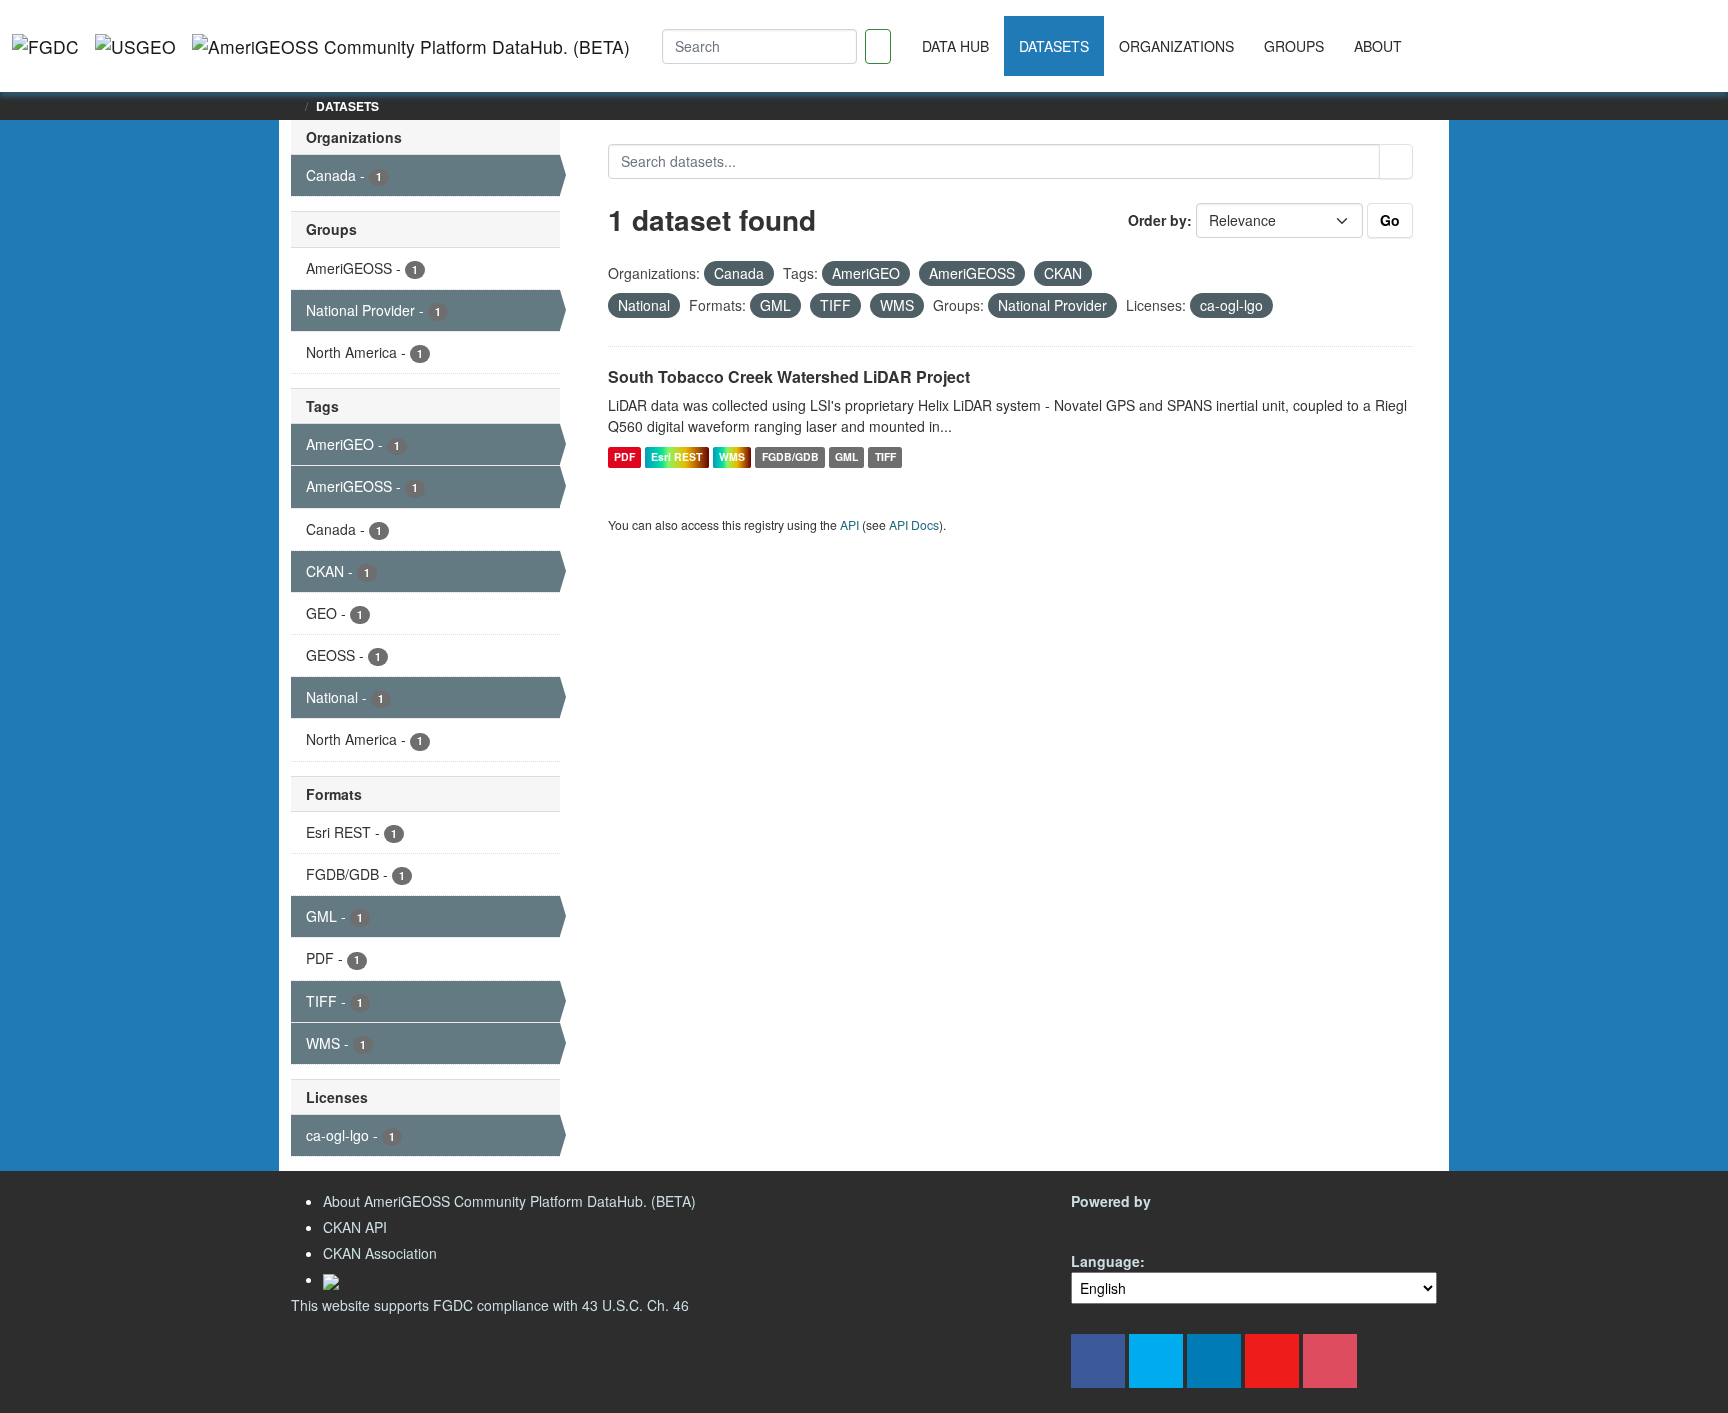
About (1378, 46)
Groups (1294, 46)
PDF (624, 456)
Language (1105, 1261)
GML (846, 456)
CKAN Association (380, 1253)
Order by (1157, 220)
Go (1390, 220)
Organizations (1176, 46)
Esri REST (676, 456)
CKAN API (355, 1227)
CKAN (1105, 1224)
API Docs (914, 524)
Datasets (1054, 46)
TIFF (885, 456)
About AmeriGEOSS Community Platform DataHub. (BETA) (509, 1201)
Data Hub (955, 46)
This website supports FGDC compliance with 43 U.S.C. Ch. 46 (490, 1305)
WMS (732, 456)
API (849, 524)
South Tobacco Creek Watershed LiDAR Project (789, 376)
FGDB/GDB (790, 456)
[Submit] (1396, 161)
